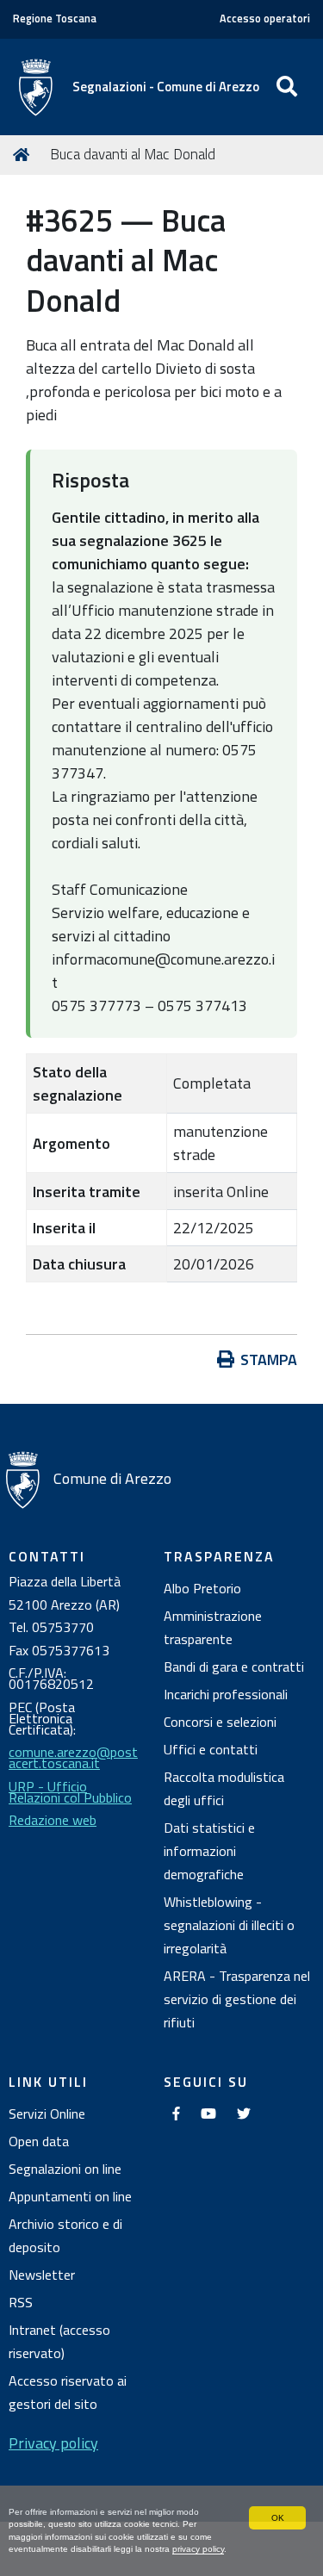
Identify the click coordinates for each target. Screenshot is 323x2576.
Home (24, 155)
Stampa (269, 1359)
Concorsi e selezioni (220, 1722)
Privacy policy (53, 2443)
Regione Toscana (55, 19)
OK (278, 2518)
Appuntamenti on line (70, 2196)
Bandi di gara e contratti (234, 1667)
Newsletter (42, 2275)
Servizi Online (47, 2114)
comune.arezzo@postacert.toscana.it (73, 1757)
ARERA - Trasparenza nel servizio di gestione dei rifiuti (237, 1999)
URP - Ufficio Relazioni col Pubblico (70, 1792)
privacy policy (198, 2549)
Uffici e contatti (211, 1749)
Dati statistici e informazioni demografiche (209, 1851)
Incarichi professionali (226, 1694)
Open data (39, 2141)
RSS (21, 2302)
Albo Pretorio (202, 1588)
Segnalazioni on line (65, 2169)
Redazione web (53, 1820)
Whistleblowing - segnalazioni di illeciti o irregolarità (229, 1925)
